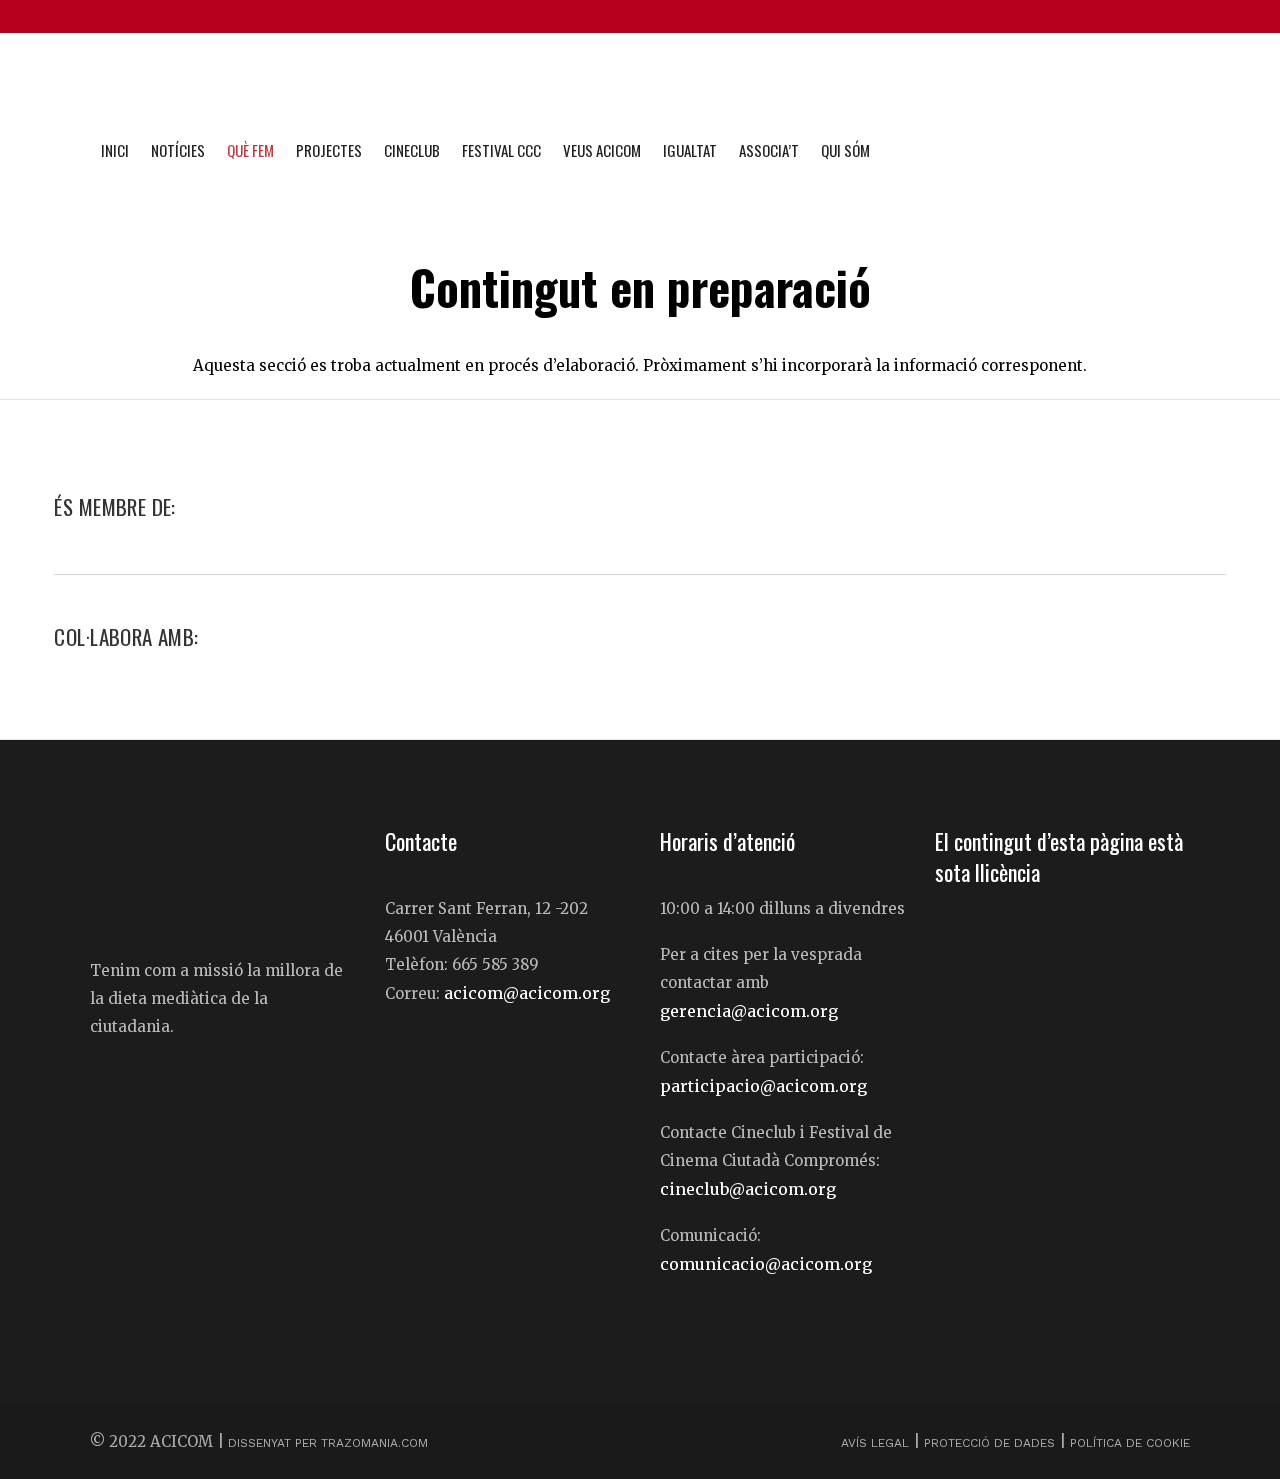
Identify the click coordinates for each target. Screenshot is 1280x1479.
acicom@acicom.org (527, 993)
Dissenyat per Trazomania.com (328, 1443)
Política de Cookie (1130, 1443)
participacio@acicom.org (763, 1086)
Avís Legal (877, 1443)
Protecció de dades (989, 1443)
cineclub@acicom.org (748, 1189)
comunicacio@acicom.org (766, 1264)
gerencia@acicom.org (749, 1011)
